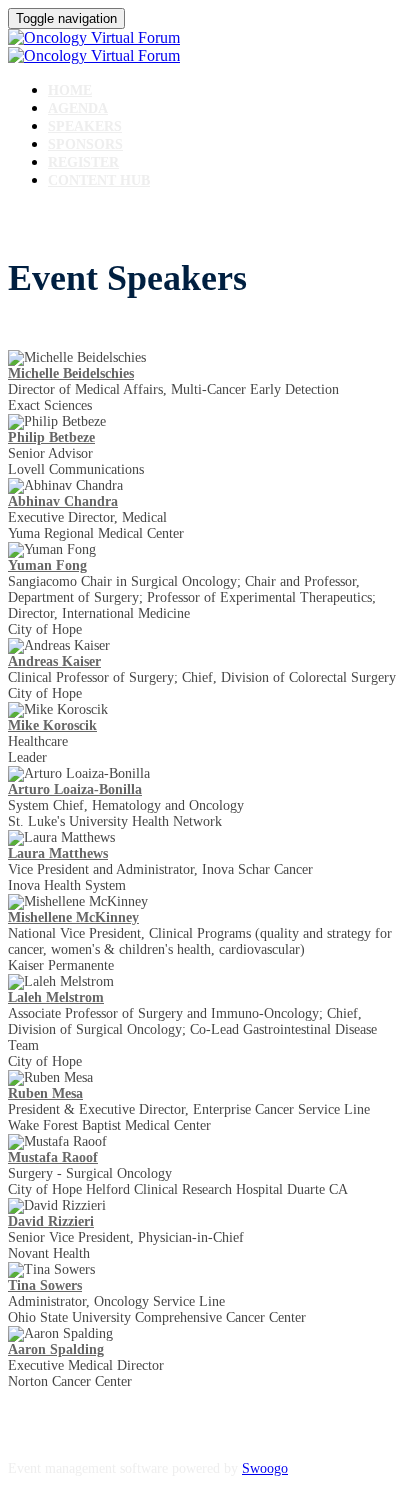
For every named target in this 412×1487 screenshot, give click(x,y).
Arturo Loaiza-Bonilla (75, 789)
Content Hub (99, 180)
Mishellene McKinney (73, 917)
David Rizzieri (51, 1221)
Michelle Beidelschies (71, 373)
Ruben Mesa (45, 1093)
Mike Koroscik (52, 725)
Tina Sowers (45, 1285)
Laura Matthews (58, 853)
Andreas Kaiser (54, 661)
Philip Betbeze (51, 437)
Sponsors (85, 144)
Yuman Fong (47, 565)
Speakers (85, 126)
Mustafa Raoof (53, 1157)
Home (70, 90)
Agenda (78, 108)
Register (83, 162)
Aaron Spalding (56, 1349)
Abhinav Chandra (63, 501)
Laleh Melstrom (56, 997)
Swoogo (265, 1468)
